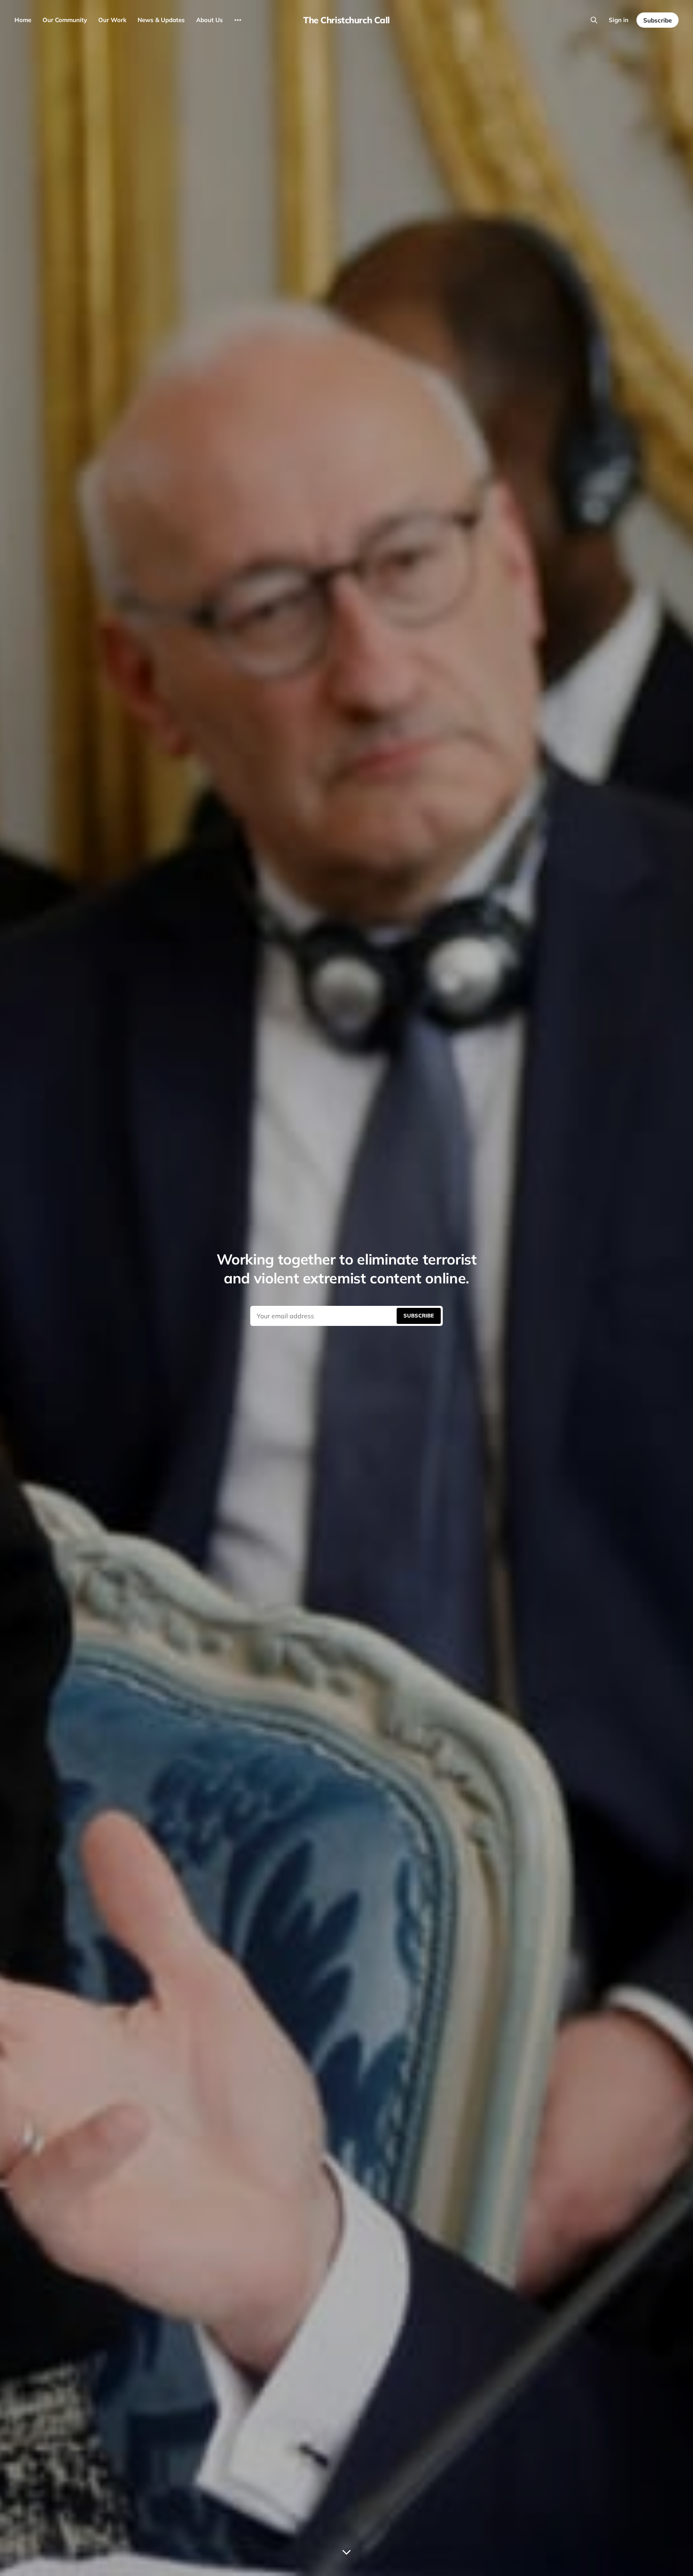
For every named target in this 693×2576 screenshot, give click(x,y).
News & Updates (161, 20)
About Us (210, 20)
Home (23, 20)
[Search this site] (594, 20)
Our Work (112, 20)
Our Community (65, 20)
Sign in (619, 20)
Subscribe (658, 20)
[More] (238, 20)
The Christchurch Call (346, 20)
